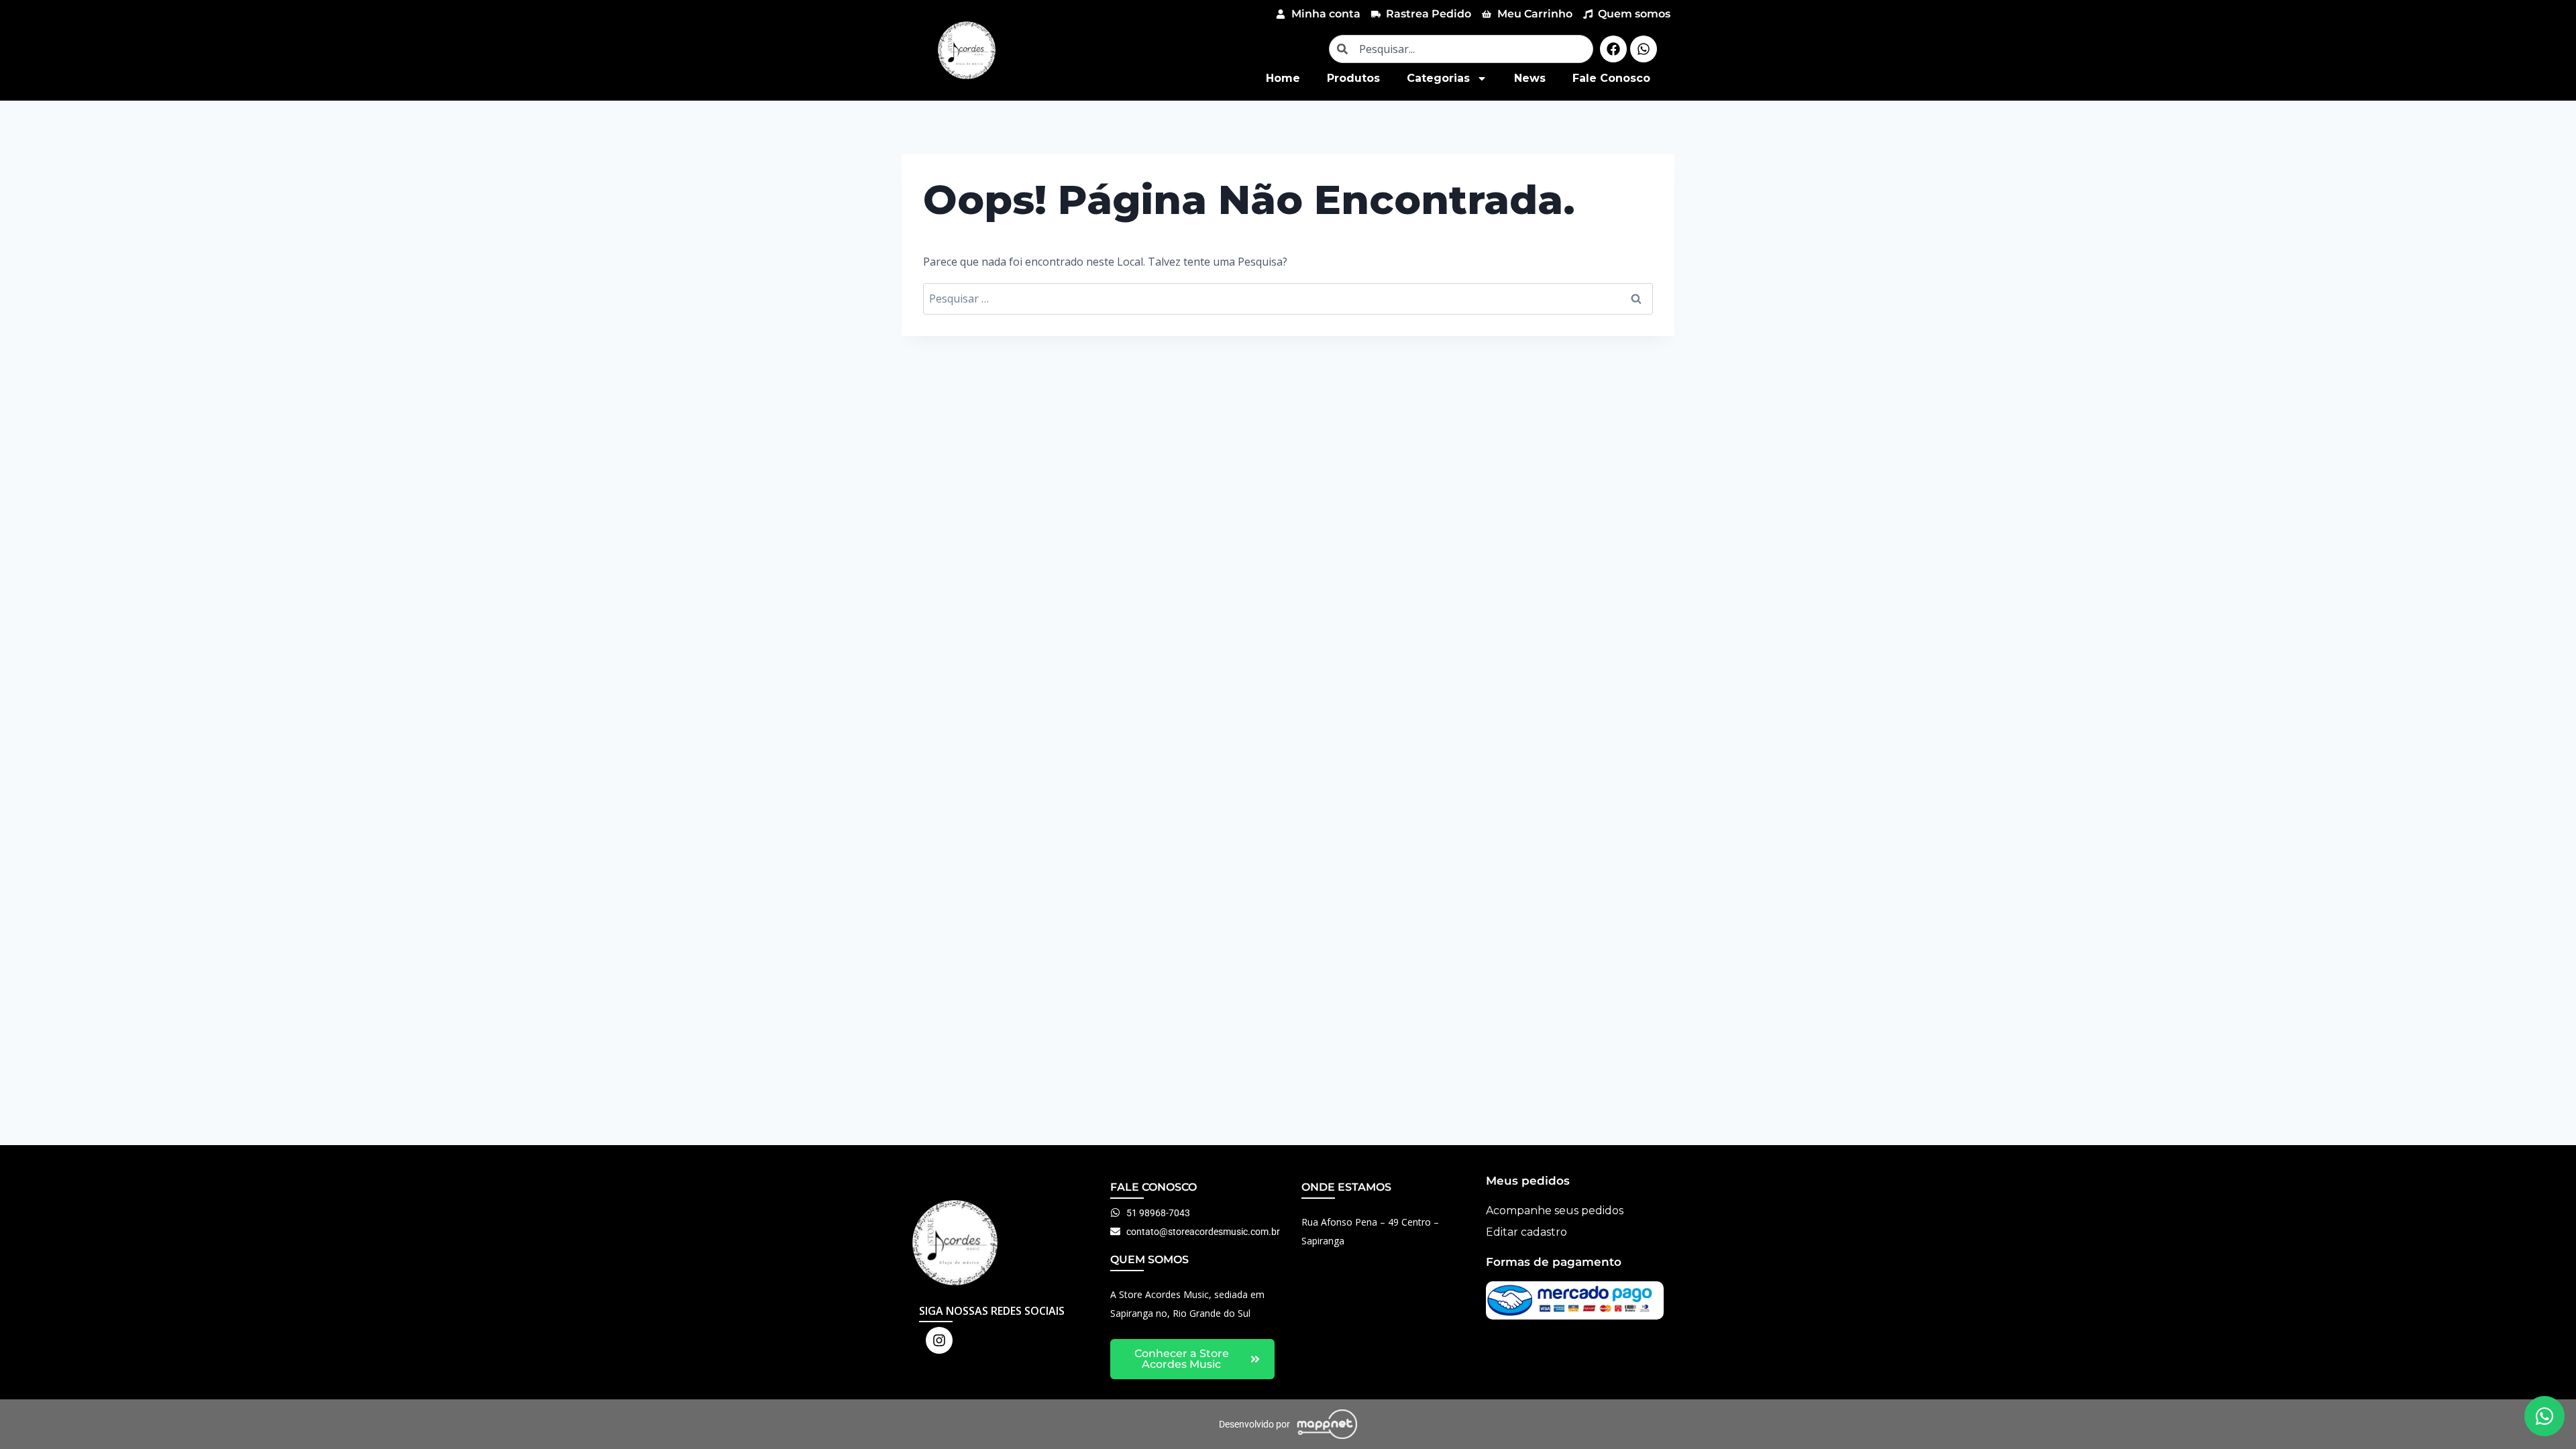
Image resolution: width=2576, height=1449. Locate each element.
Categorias (1438, 78)
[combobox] (1461, 49)
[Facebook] (1613, 49)
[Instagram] (939, 1340)
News (1530, 78)
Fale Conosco (1611, 78)
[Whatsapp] (1644, 49)
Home (1283, 78)
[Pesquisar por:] (1288, 299)
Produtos (1353, 78)
